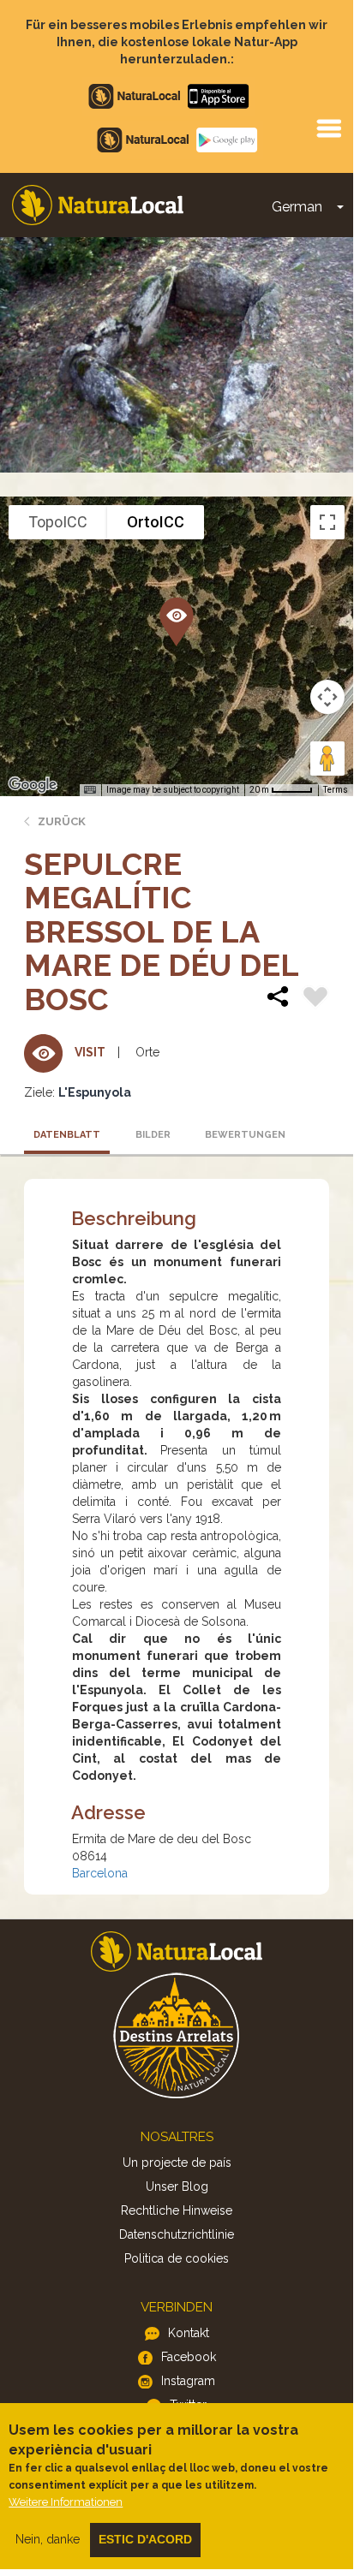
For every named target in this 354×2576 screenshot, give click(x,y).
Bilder (153, 1135)
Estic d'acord (145, 2539)
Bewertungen (243, 1135)
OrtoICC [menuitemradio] (156, 522)
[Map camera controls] (327, 697)
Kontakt (189, 2333)
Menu (328, 128)
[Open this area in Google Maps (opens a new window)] (33, 785)
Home (98, 205)
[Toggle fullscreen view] (327, 522)
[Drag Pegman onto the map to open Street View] (327, 759)
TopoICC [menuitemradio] (58, 522)
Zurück (62, 821)
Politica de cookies (177, 2258)
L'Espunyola (95, 1092)
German (297, 207)
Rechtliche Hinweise (177, 2210)
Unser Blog (177, 2186)
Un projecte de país (177, 2163)
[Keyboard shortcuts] (90, 790)
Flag (315, 999)
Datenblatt (67, 1135)
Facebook (189, 2357)
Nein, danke (48, 2539)
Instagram (188, 2381)
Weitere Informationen (66, 2502)
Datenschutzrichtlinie (177, 2234)
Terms (336, 790)
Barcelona (100, 1873)
